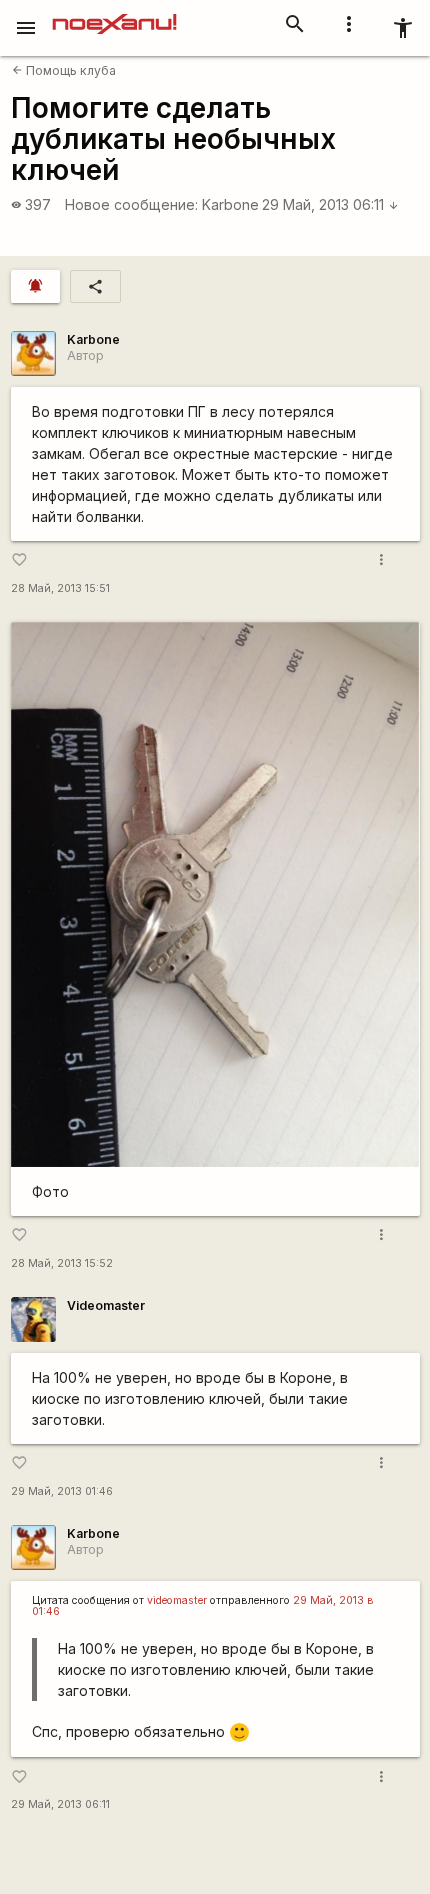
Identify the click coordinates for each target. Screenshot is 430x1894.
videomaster (177, 1600)
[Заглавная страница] (114, 14)
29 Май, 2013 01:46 (62, 1491)
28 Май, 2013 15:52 (62, 1263)
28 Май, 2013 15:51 (60, 588)
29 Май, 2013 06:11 (330, 204)
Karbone (230, 204)
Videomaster (106, 1305)
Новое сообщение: (131, 204)
